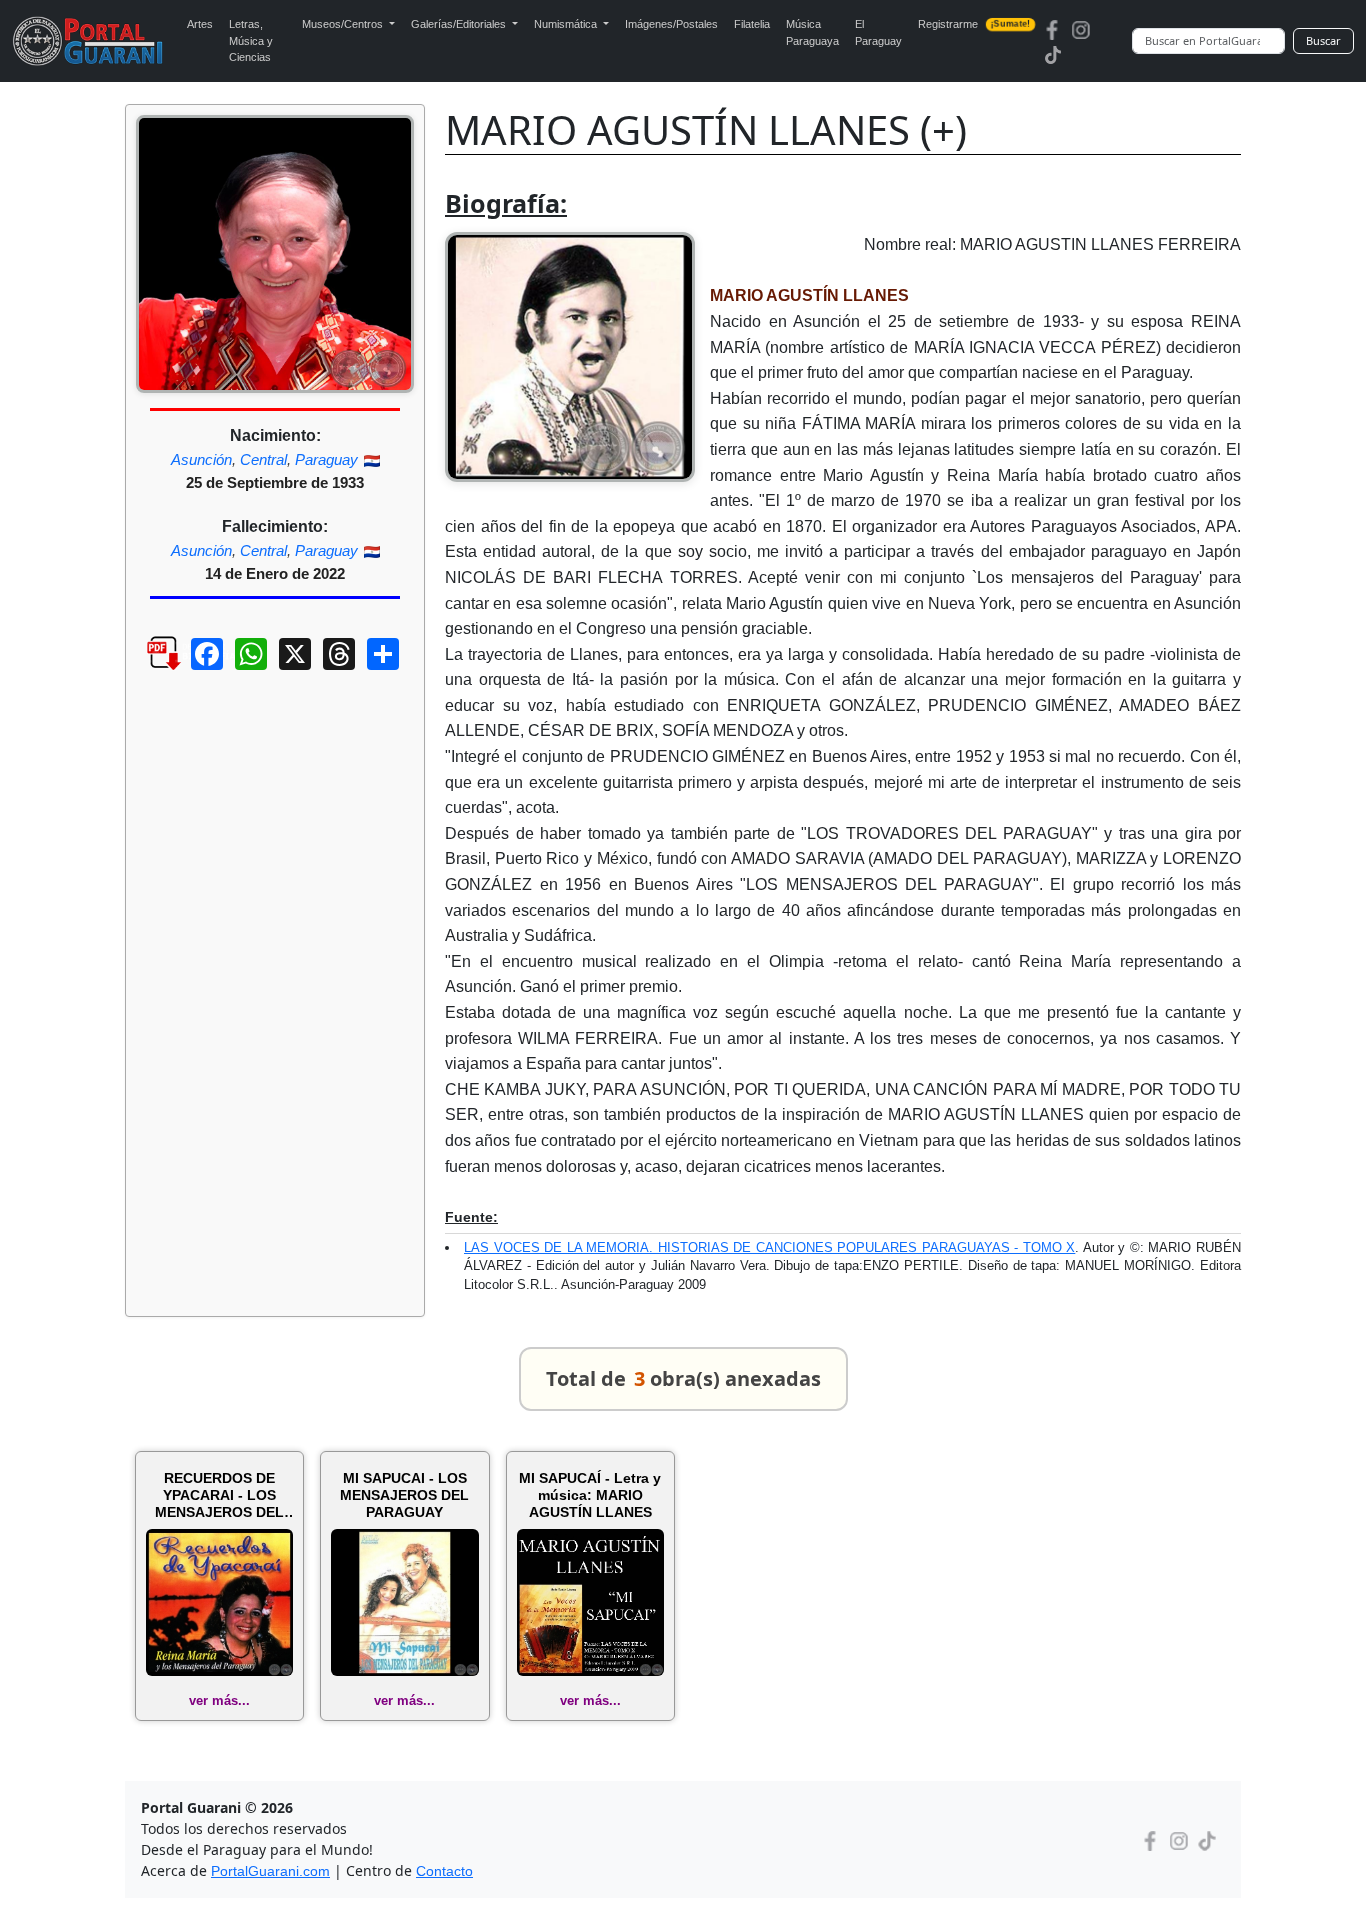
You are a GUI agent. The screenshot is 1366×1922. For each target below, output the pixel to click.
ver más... (219, 1700)
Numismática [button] (567, 24)
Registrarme (974, 24)
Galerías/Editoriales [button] (460, 24)
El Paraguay (878, 32)
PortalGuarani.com (270, 1871)
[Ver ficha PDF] (146, 669)
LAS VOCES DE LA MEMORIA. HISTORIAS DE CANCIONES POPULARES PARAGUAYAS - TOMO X (769, 1247)
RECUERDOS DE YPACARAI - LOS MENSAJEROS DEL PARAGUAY (219, 1495)
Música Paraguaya (812, 32)
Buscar (1323, 40)
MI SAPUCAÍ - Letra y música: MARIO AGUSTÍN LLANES (590, 1495)
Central (263, 459)
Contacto (444, 1871)
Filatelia (752, 24)
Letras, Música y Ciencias (251, 40)
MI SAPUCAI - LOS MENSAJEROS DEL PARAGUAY (404, 1495)
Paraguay (326, 459)
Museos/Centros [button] (344, 24)
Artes (200, 24)
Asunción (201, 459)
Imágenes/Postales (671, 24)
